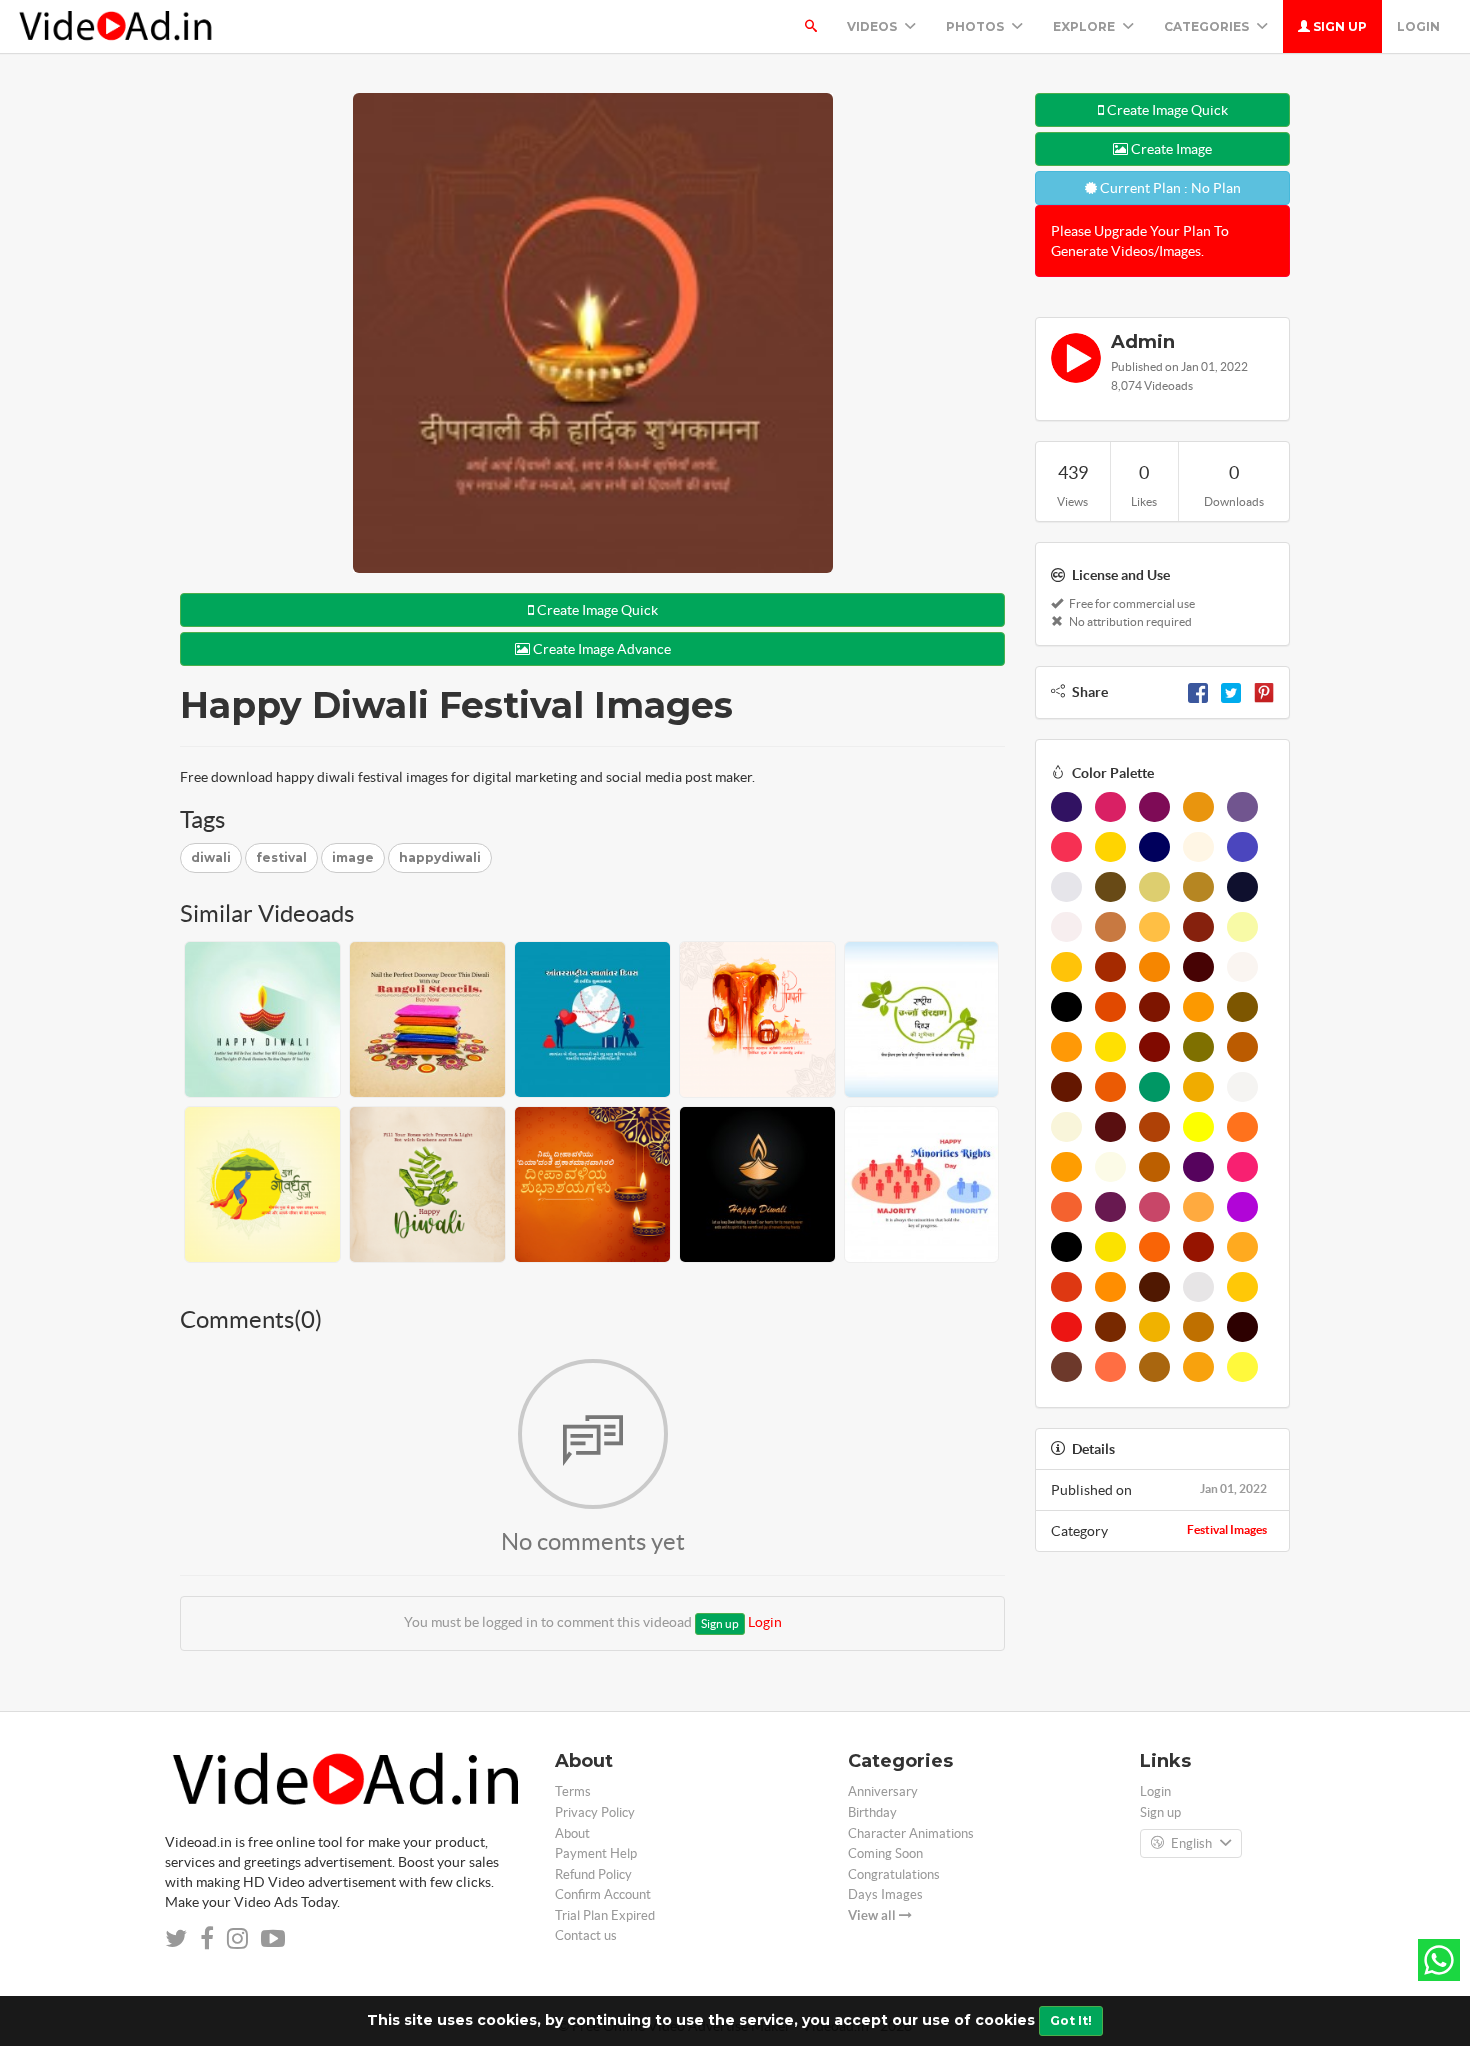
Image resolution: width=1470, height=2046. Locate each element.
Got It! (1071, 2020)
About (572, 1833)
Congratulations (894, 1874)
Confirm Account (603, 1894)
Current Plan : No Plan (1169, 188)
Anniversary (883, 1791)
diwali (211, 857)
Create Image (1170, 149)
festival (281, 857)
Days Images (885, 1894)
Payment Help (596, 1853)
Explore (1085, 26)
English (1191, 1843)
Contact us (586, 1935)
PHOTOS (976, 26)
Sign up (1338, 26)
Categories (1208, 26)
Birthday (872, 1812)
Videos (873, 26)
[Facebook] (1198, 692)
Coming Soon (885, 1853)
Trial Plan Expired (605, 1915)
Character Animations (911, 1833)
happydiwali (440, 857)
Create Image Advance (600, 649)
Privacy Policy (595, 1812)
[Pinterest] (1264, 692)
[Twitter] (1231, 692)
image (353, 857)
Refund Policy (593, 1874)
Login (1418, 26)
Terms (573, 1791)
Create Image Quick (596, 610)
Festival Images (1227, 1529)
